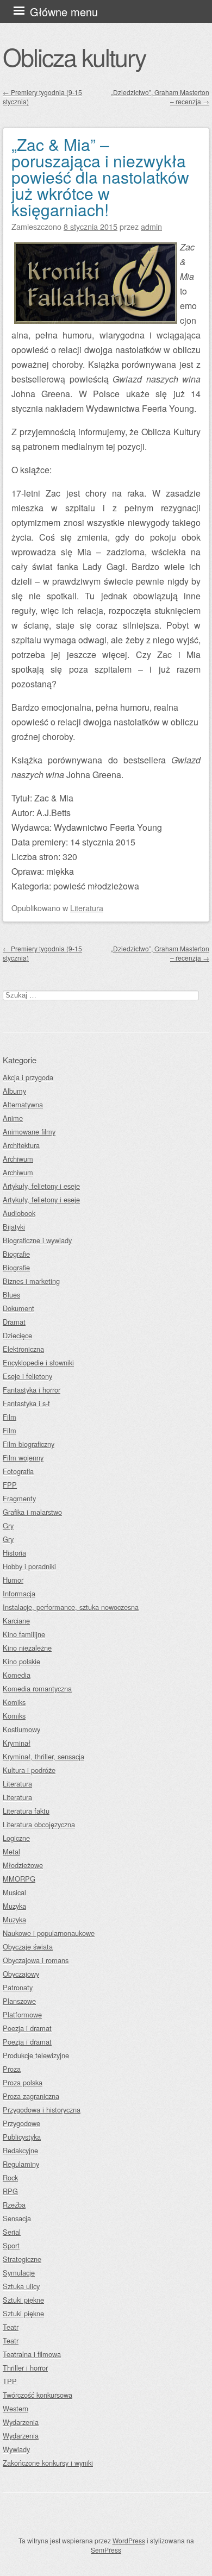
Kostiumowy (21, 1729)
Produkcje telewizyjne (36, 2055)
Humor (13, 1580)
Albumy (14, 1091)
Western (15, 2408)
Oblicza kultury (74, 57)
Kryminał (17, 1743)
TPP (10, 2381)
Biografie (16, 1254)
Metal (11, 1851)
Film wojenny (23, 1458)
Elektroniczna (23, 1349)
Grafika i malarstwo (32, 1512)
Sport (11, 2245)
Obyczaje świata (28, 1947)
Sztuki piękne (23, 2300)
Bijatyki (14, 1227)
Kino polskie (21, 1661)
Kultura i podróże (29, 1770)
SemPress (106, 2550)
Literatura (87, 908)
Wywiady (16, 2449)
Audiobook (19, 1213)
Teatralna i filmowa (32, 2354)
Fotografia (18, 1471)
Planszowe (19, 2001)
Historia (14, 1553)
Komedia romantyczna (37, 1688)
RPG (10, 2191)
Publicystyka (22, 2137)
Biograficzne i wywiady (37, 1240)
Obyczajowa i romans (36, 1960)
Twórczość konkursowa (38, 2395)
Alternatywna (23, 1104)
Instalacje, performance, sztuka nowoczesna (71, 1607)
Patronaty (18, 1987)
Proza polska (23, 2082)
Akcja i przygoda (28, 1077)
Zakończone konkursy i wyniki (48, 2463)
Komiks (14, 1702)
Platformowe (22, 2014)
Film (10, 1417)
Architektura (21, 1145)
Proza (12, 2069)
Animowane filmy (29, 1132)
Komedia (17, 1675)
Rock (10, 2177)
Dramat (14, 1322)
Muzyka (14, 1906)
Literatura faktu (26, 1811)
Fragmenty (19, 1498)
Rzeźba (14, 2205)
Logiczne (16, 1838)
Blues (11, 1295)
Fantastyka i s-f (26, 1403)
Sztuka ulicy (21, 2286)
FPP (10, 1485)
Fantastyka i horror (32, 1390)
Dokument (18, 1308)
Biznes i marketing (31, 1281)
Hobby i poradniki (29, 1566)
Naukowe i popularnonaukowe (49, 1933)
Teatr (11, 2327)
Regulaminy (21, 2164)
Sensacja (17, 2218)
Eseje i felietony (27, 1376)
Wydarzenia (21, 2422)
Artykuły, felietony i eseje (41, 1186)
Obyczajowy (21, 1974)
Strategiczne (22, 2259)
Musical (14, 1892)
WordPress (129, 2540)
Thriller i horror (25, 2368)
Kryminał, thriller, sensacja (43, 1756)
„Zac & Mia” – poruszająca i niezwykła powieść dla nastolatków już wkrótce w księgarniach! (100, 177)
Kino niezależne (27, 1648)
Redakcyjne (20, 2150)
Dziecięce (17, 1335)
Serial (12, 2232)
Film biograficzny (29, 1444)
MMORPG (19, 1879)
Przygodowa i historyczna (42, 2110)
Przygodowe (21, 2123)
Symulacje (19, 2273)
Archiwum (18, 1159)
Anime (13, 1118)
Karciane (16, 1621)
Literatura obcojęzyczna (39, 1824)
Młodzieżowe (23, 1865)
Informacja (19, 1593)
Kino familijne (24, 1634)
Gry (8, 1525)
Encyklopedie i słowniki (38, 1362)
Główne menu (64, 12)
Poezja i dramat (27, 2028)
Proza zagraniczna (31, 2096)
